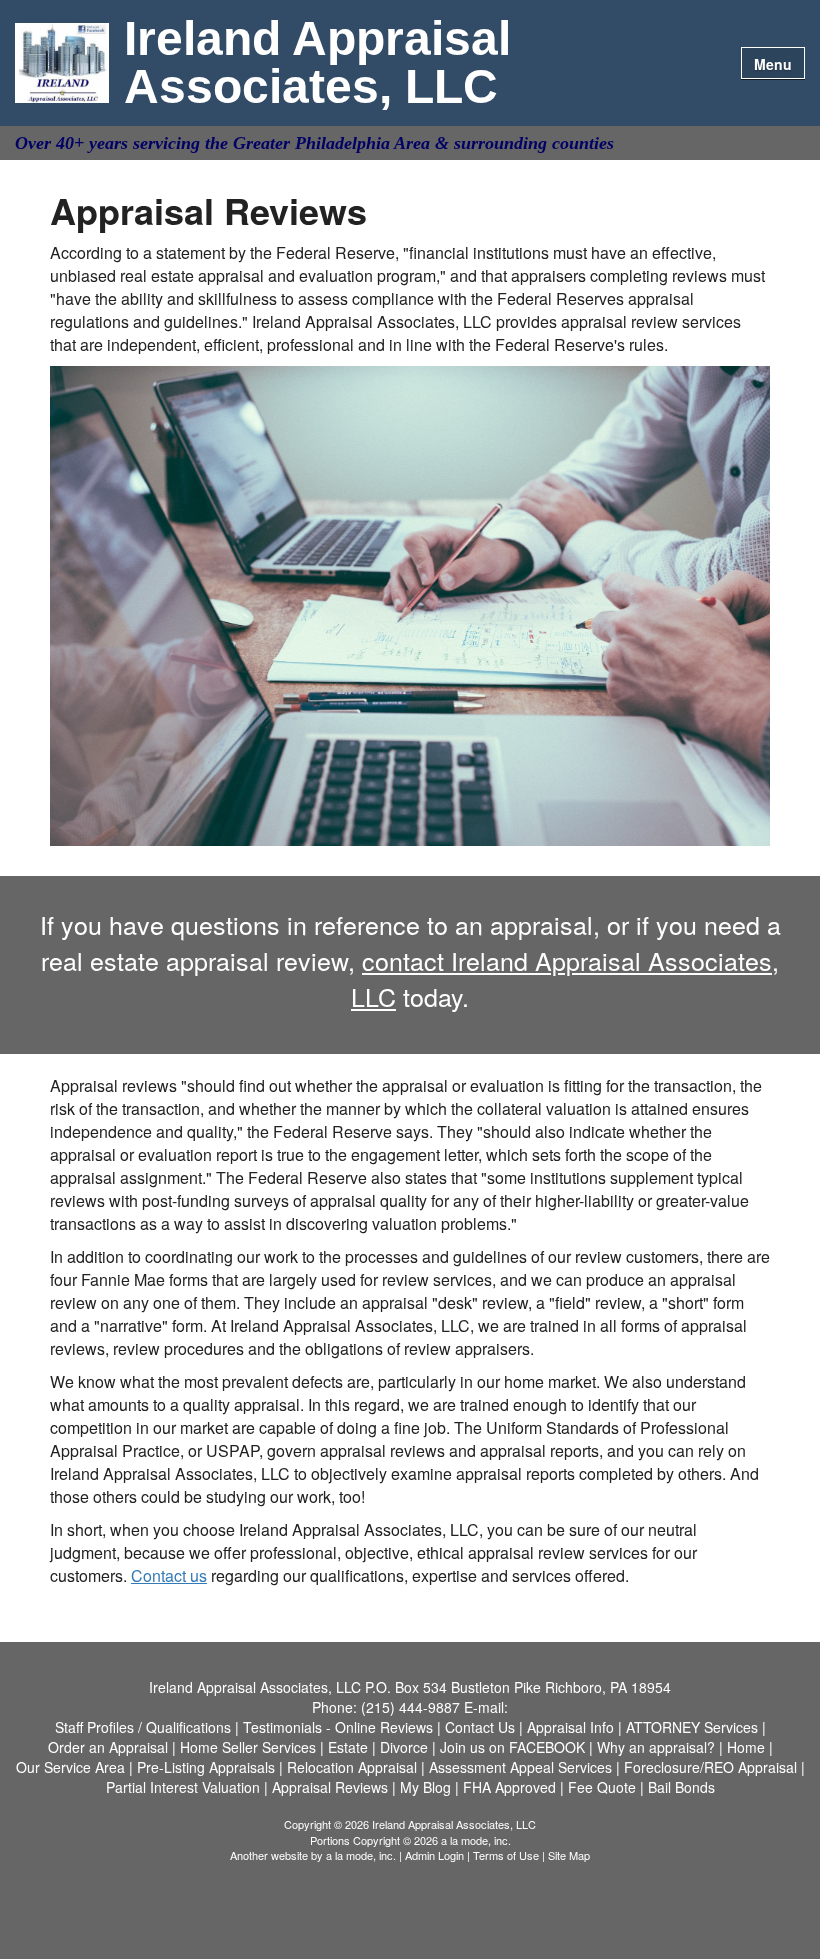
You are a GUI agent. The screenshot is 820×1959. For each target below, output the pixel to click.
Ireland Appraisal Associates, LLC (317, 63)
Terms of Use (506, 1855)
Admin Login (434, 1855)
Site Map (569, 1855)
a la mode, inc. (361, 1855)
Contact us (169, 1575)
